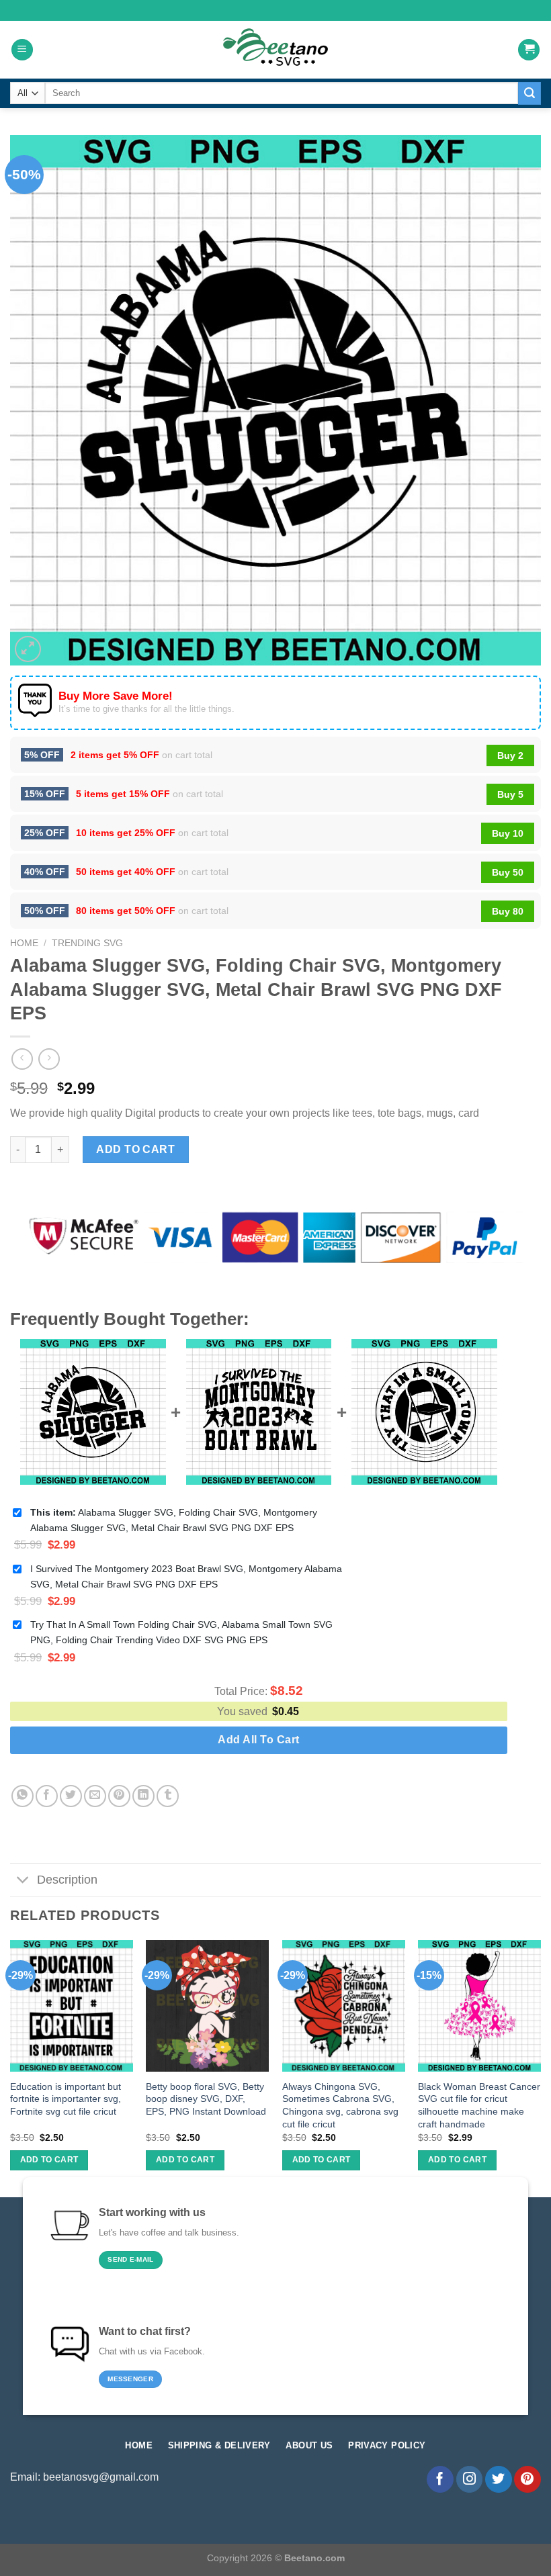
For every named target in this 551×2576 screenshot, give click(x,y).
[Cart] (529, 50)
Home (24, 943)
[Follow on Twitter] (499, 2479)
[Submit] (529, 93)
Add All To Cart (258, 1740)
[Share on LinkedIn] (143, 1796)
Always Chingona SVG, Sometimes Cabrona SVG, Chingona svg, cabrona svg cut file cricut (340, 2105)
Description (67, 1880)
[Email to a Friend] (95, 1796)
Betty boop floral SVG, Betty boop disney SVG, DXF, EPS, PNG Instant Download (206, 2099)
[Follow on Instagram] (470, 2479)
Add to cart (135, 1149)
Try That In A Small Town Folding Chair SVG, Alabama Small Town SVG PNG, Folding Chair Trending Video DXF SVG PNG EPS (181, 1632)
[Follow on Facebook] (440, 2479)
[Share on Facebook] (47, 1796)
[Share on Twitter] (71, 1796)
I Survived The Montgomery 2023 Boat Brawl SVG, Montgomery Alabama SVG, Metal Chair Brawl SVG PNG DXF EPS (186, 1576)
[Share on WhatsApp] (23, 1796)
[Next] (540, 2067)
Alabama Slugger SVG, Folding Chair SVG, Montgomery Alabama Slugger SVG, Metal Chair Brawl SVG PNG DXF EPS (174, 1520)
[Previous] (11, 2067)
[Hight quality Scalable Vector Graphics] (275, 50)
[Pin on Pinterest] (119, 1796)
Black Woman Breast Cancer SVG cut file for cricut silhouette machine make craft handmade (479, 2105)
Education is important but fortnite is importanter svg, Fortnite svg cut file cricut (66, 2099)
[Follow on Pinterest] (527, 2479)
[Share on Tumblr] (168, 1796)
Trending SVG (87, 943)
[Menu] (22, 50)
